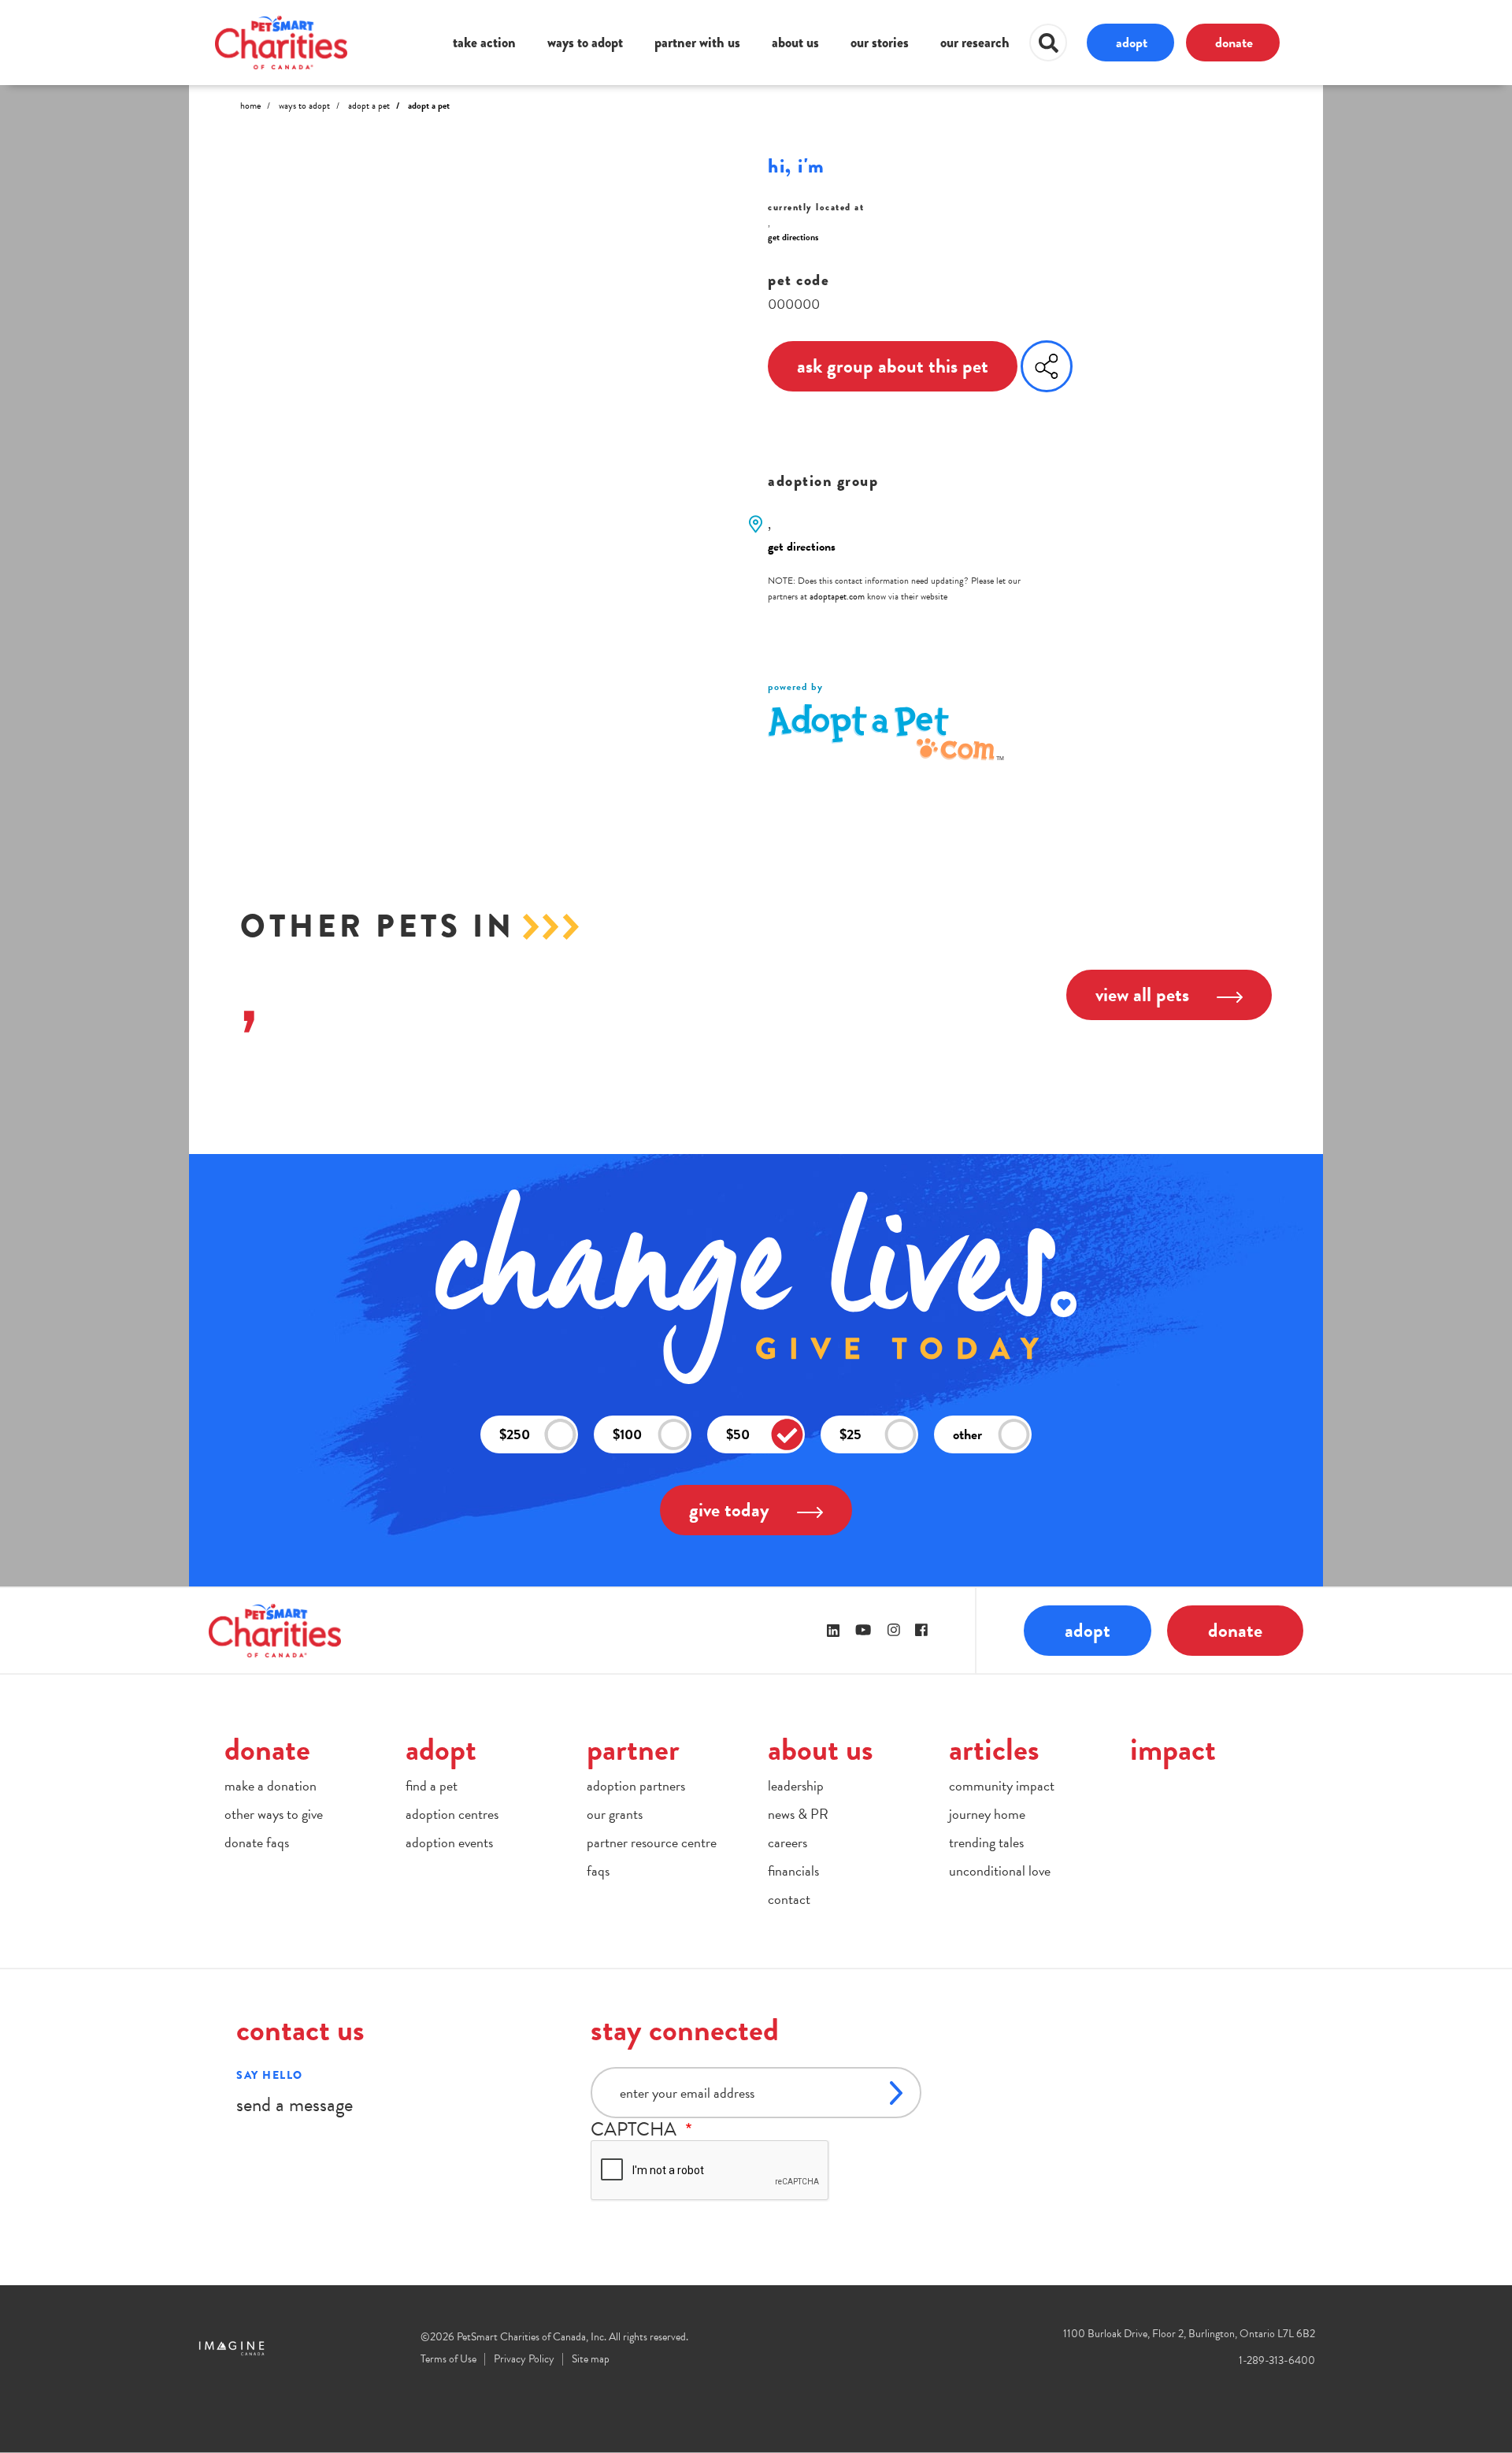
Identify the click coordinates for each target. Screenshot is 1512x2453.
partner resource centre (652, 1842)
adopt (1132, 42)
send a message (295, 2104)
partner (633, 1749)
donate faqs (257, 1842)
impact (1173, 1749)
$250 (515, 1434)
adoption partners (636, 1785)
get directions (793, 237)
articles (994, 1749)
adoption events (449, 1842)
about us (795, 43)
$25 (850, 1434)
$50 (738, 1434)
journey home (987, 1814)
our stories (880, 43)
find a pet (432, 1785)
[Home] (281, 42)
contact (789, 1899)
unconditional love (1000, 1870)
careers (787, 1842)
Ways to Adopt (304, 106)
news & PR (798, 1814)
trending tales (986, 1842)
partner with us (697, 43)
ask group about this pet (893, 366)
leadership (796, 1785)
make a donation (271, 1785)
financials (793, 1870)
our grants (615, 1814)
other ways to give (274, 1814)
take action (484, 43)
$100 (627, 1434)
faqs (598, 1870)
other (967, 1434)
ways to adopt (585, 43)
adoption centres (452, 1814)
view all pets (1142, 995)
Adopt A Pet (369, 106)
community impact (1002, 1785)
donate (1234, 42)
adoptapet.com (837, 596)
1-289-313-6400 (1277, 2360)
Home (250, 106)
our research (975, 43)
